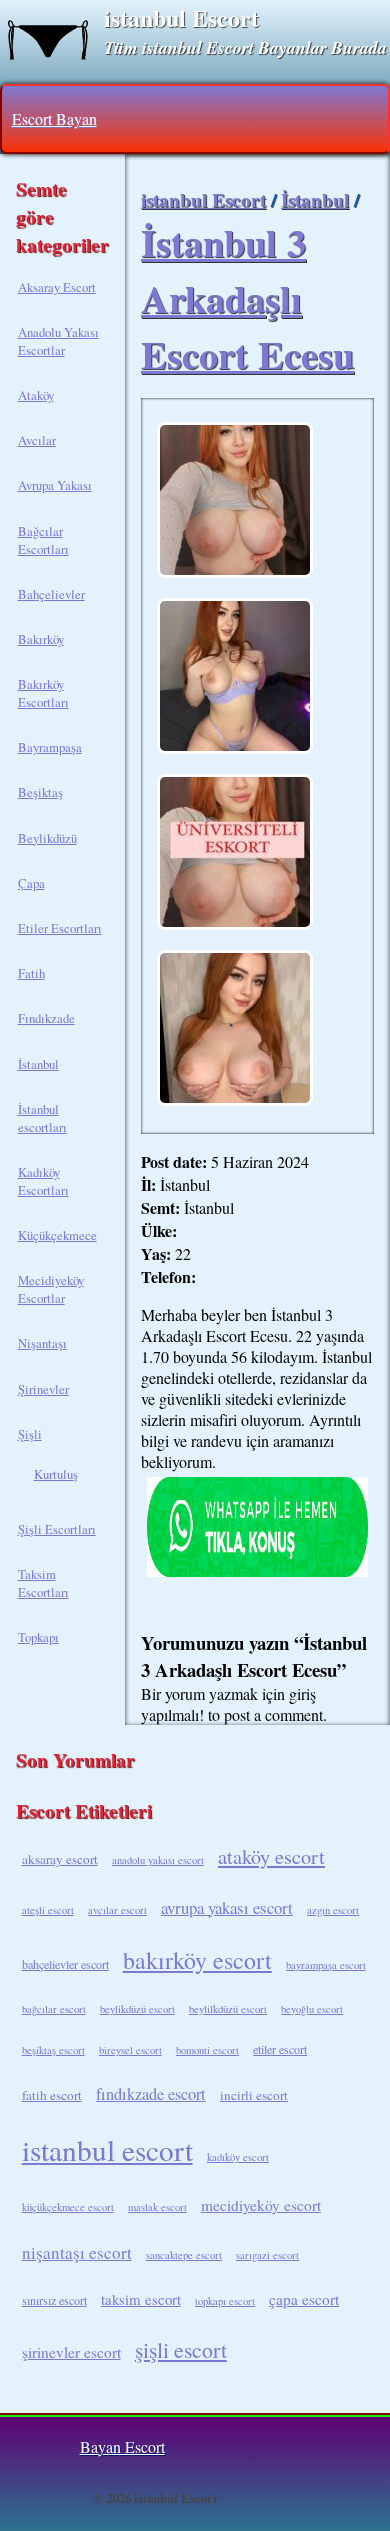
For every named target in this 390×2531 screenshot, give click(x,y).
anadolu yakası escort (158, 1860)
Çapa (31, 883)
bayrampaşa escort (326, 1965)
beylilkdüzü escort (228, 2009)
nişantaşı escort (77, 2252)
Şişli (30, 1434)
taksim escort (141, 2299)
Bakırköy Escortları (43, 693)
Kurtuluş (56, 1474)
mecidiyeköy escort (261, 2205)
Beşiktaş (40, 792)
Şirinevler (43, 1389)
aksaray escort (60, 1859)
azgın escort (333, 1910)
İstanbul (38, 1064)
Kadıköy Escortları (43, 1181)
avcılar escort (117, 1910)
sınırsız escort (54, 2300)
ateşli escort (48, 1910)
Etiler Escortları (60, 928)
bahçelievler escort (65, 1964)
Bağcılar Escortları (43, 540)
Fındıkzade (46, 1018)
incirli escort (254, 2095)
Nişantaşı (42, 1343)
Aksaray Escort (57, 287)
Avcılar (37, 440)
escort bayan (54, 118)
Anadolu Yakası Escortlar (58, 341)
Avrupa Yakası (55, 485)
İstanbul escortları (42, 1118)
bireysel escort (130, 2050)
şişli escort (181, 2349)
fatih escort (52, 2095)
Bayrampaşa (50, 747)
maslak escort (157, 2207)
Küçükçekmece (57, 1235)
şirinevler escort (71, 2352)
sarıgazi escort (267, 2255)
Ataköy (36, 395)
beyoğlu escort (312, 2009)
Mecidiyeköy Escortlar (51, 1289)
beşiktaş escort (53, 2050)
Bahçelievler (51, 594)
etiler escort (280, 2049)
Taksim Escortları (43, 1583)
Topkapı (38, 1637)
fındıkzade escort (151, 2094)
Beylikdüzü (47, 838)
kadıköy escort (238, 2157)
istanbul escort (107, 2149)
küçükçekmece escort (68, 2207)
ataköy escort (271, 1856)
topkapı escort (225, 2301)
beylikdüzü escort (137, 2009)
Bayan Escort (122, 2446)
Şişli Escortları (57, 1529)
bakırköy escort (197, 1960)
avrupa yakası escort (227, 1907)
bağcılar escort (54, 2009)
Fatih (31, 973)
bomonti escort (207, 2050)
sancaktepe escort (184, 2255)
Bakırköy (41, 639)
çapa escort (304, 2299)
